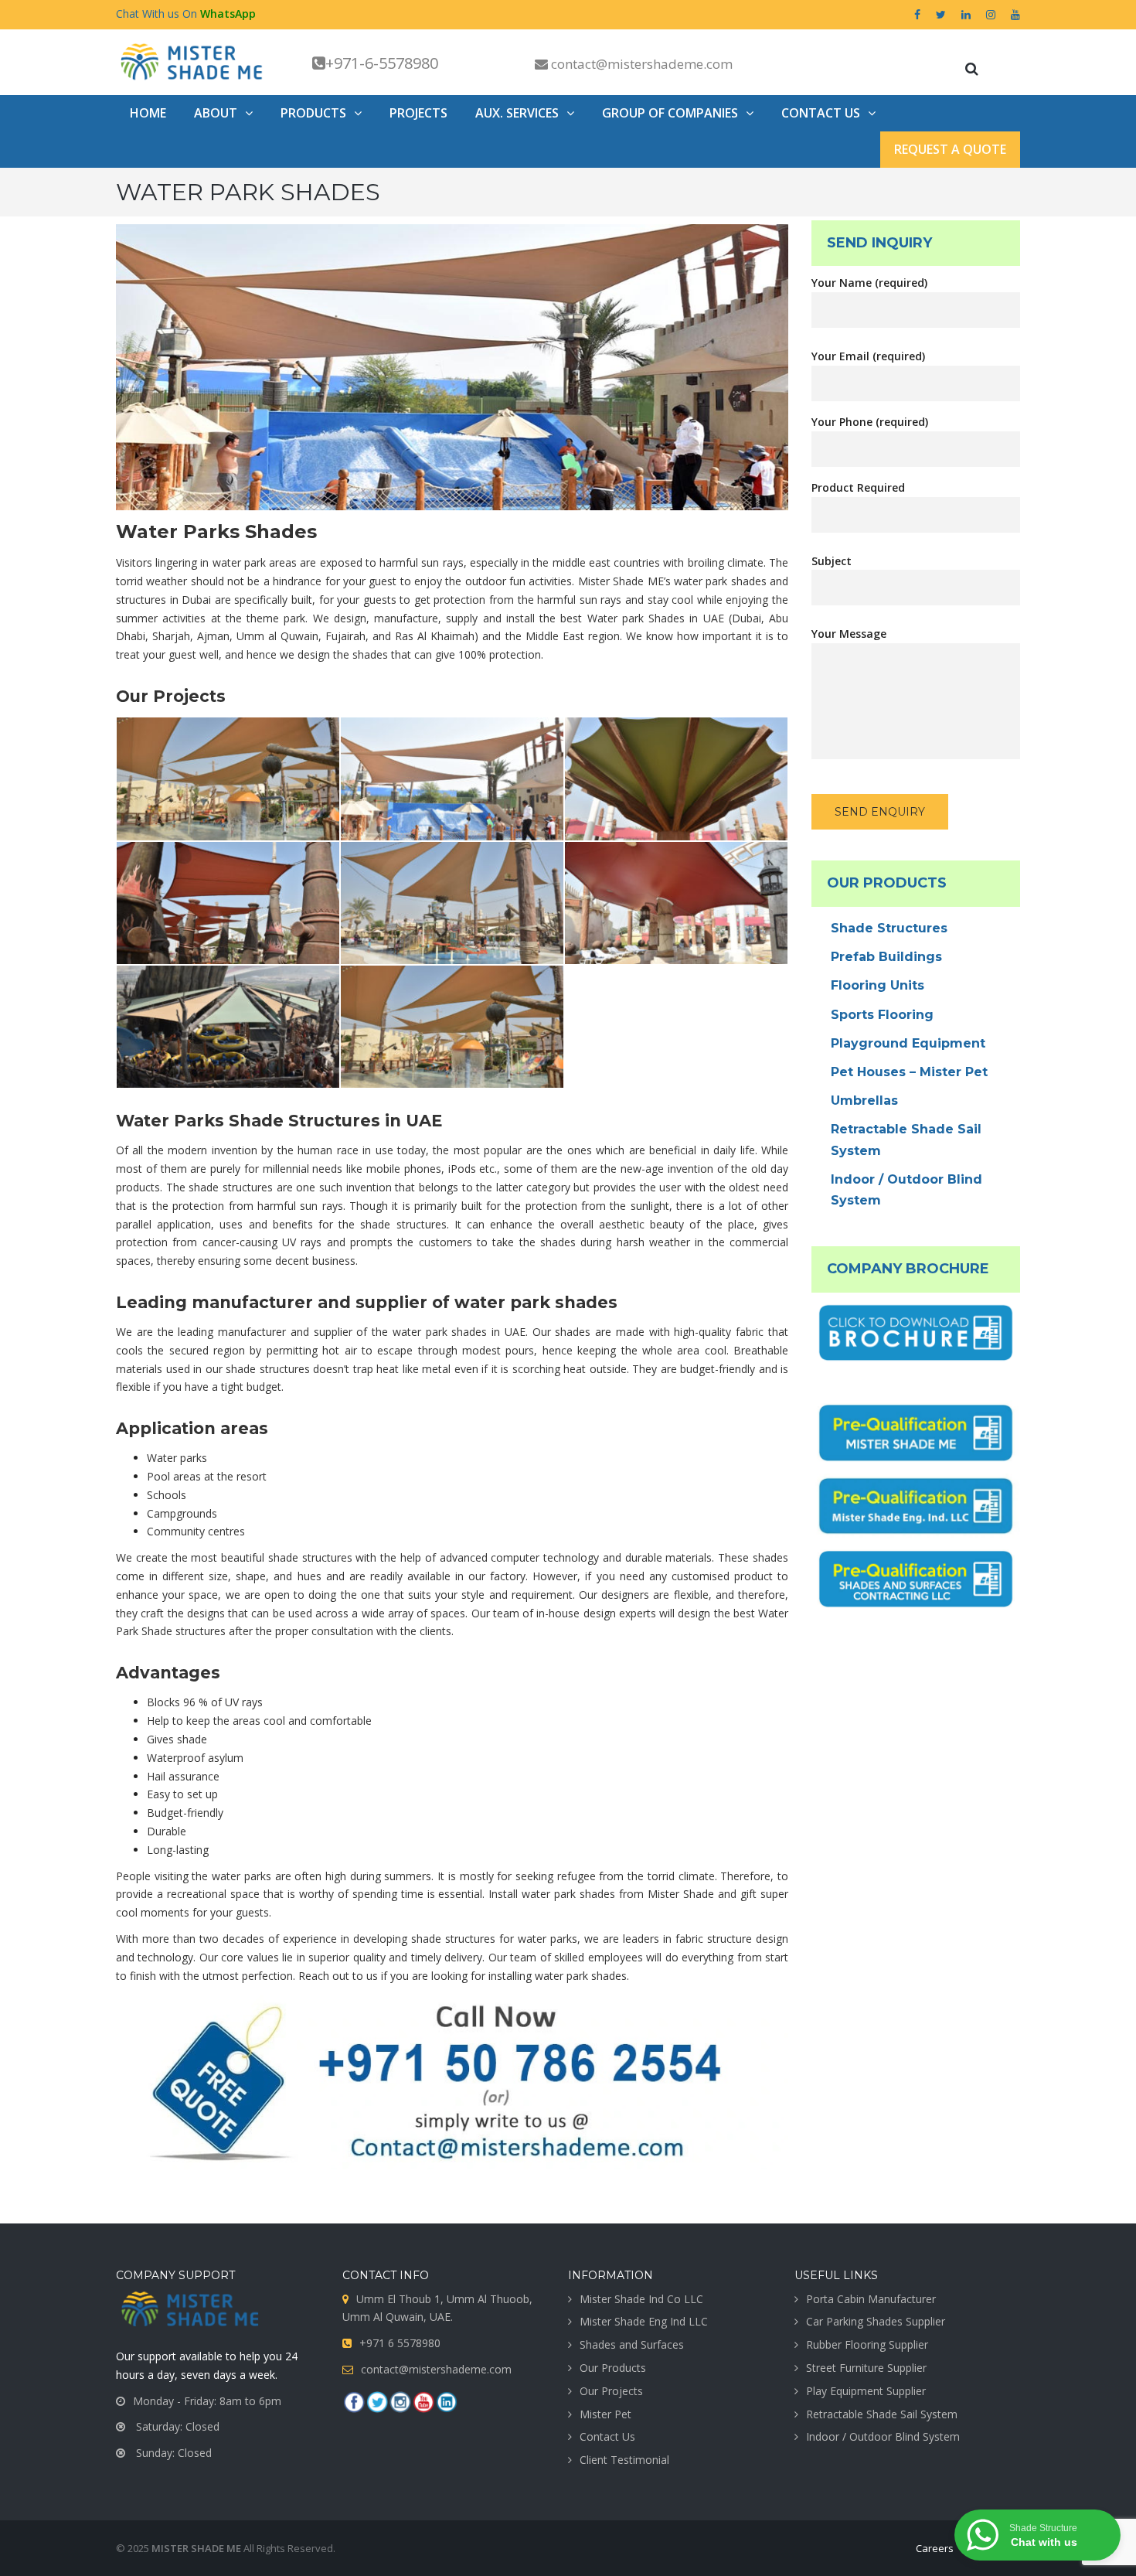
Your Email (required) (868, 356)
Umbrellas (864, 1101)
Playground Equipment (908, 1043)
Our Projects (611, 2391)
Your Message (849, 634)
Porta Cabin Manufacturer (871, 2299)
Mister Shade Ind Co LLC (641, 2299)
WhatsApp (228, 14)
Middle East (555, 636)
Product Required (858, 487)
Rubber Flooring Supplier (867, 2344)
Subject (832, 561)
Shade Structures (889, 928)
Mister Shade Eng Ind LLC (644, 2321)
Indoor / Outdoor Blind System (906, 1190)
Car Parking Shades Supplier (876, 2321)
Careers (935, 2548)
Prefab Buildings (886, 957)
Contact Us (607, 2436)
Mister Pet (605, 2414)
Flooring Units (878, 985)
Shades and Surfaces (632, 2344)
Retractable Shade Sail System (906, 1140)
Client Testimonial (624, 2460)
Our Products (613, 2368)
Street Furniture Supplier (866, 2368)
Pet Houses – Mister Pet (909, 1072)
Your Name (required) (869, 283)
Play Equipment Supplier (866, 2391)
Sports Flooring (882, 1015)
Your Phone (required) (870, 422)
